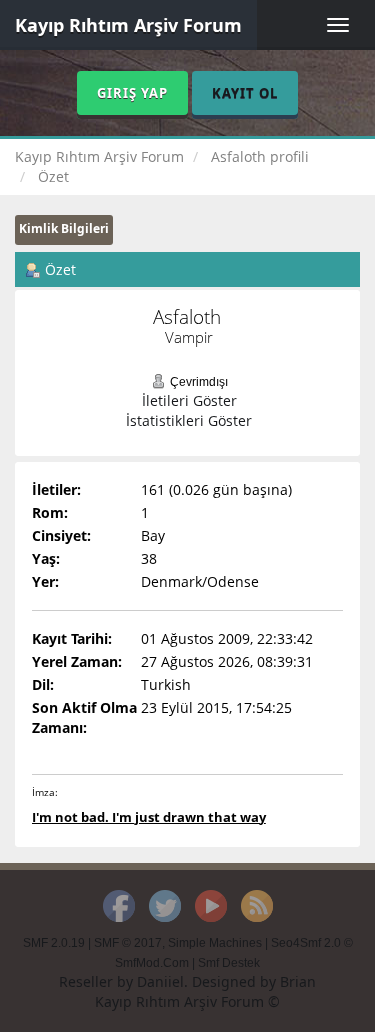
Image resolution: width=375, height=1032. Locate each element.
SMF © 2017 (128, 943)
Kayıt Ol (245, 93)
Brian (298, 981)
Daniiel (160, 981)
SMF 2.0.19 (54, 943)
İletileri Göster (189, 400)
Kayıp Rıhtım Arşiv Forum (128, 25)
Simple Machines (215, 943)
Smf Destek (229, 963)
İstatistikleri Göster (189, 420)
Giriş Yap (132, 93)
